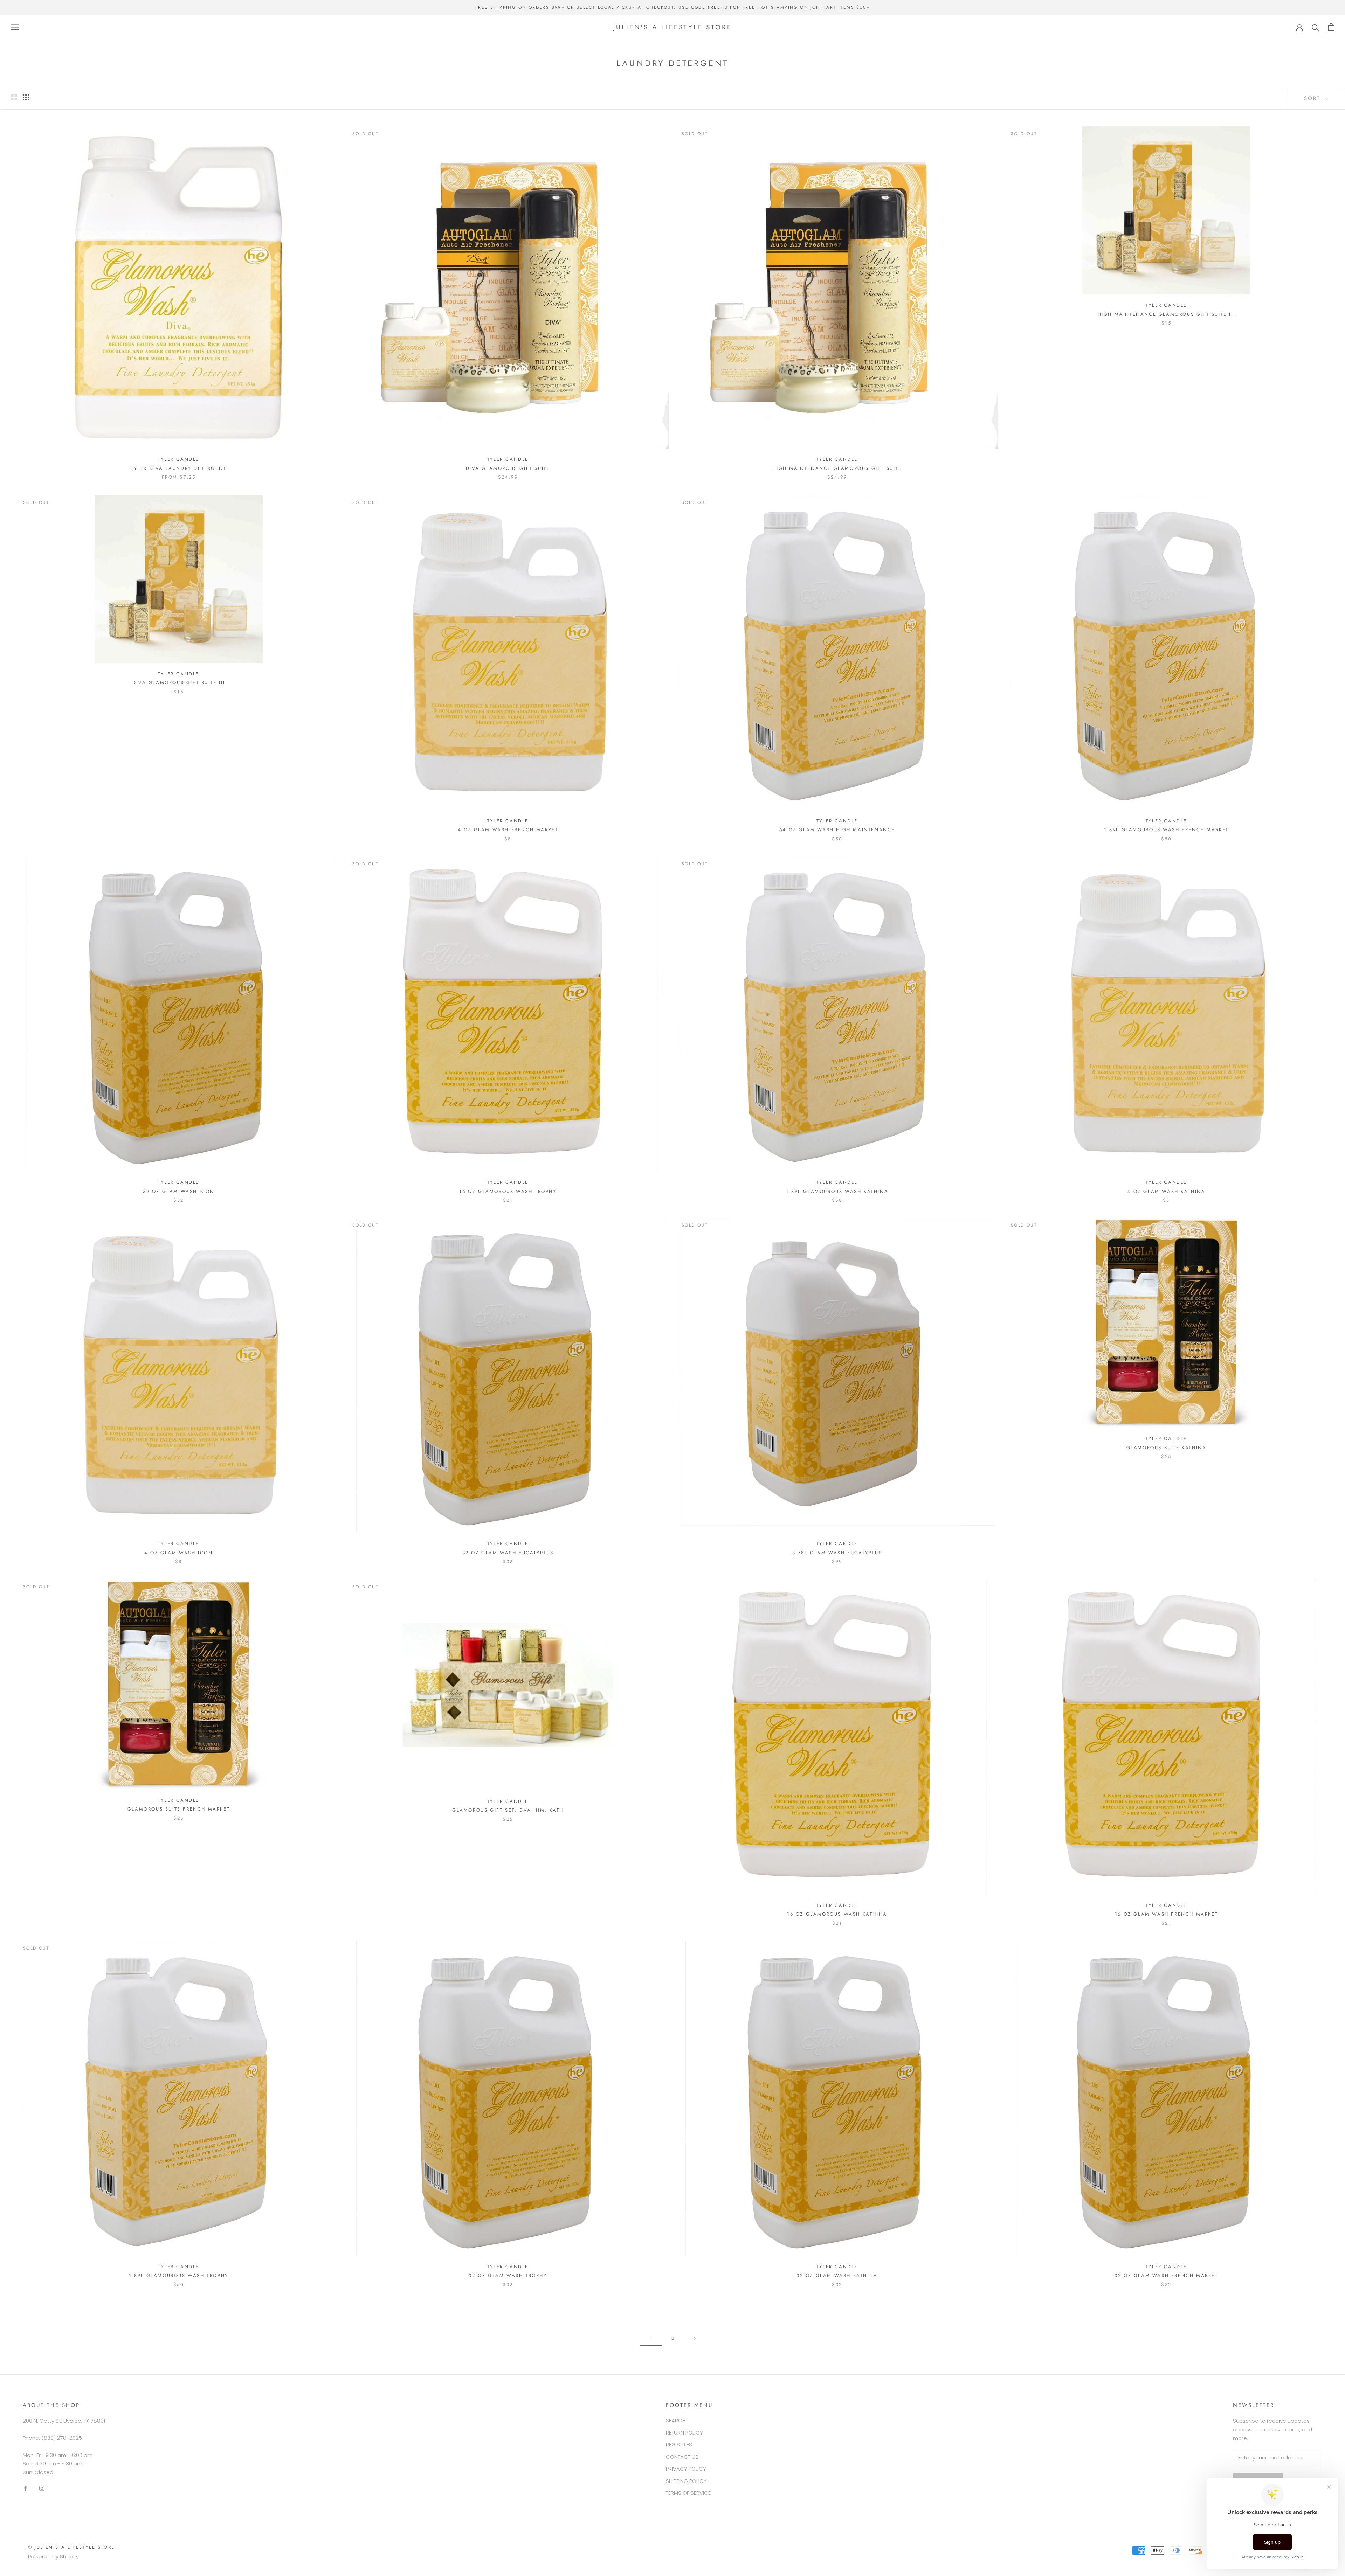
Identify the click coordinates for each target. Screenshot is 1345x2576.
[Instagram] (42, 2488)
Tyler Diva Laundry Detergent (179, 468)
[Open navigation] (15, 27)
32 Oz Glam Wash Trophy (508, 2275)
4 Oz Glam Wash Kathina (1166, 1191)
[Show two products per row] (14, 97)
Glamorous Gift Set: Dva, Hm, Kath (508, 1810)
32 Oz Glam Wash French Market (1166, 2275)
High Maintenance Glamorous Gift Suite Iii (1167, 314)
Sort (1314, 98)
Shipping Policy (686, 2481)
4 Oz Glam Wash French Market (508, 830)
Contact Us (682, 2457)
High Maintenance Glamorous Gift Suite (837, 468)
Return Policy (684, 2433)
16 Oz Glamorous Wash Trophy (508, 1191)
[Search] (1315, 27)
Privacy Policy (686, 2469)
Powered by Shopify (53, 2557)
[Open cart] (1331, 27)
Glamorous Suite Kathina (1167, 1448)
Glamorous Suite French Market (179, 1809)
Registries (679, 2445)
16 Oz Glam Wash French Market (1166, 1914)
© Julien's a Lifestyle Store (71, 2547)
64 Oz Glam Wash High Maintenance (837, 830)
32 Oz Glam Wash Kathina (837, 2275)
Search (676, 2420)
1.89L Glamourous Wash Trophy (179, 2275)
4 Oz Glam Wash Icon (178, 1553)
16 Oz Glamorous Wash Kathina (837, 1914)
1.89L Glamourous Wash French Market (1166, 830)
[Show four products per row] (26, 97)
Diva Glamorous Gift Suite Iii (179, 683)
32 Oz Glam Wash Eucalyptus (508, 1553)
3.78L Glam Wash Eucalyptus (837, 1553)
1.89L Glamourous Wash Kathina (837, 1191)
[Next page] (695, 2338)
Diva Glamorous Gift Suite (508, 468)
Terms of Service (688, 2493)
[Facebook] (25, 2488)
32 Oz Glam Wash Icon (179, 1191)
